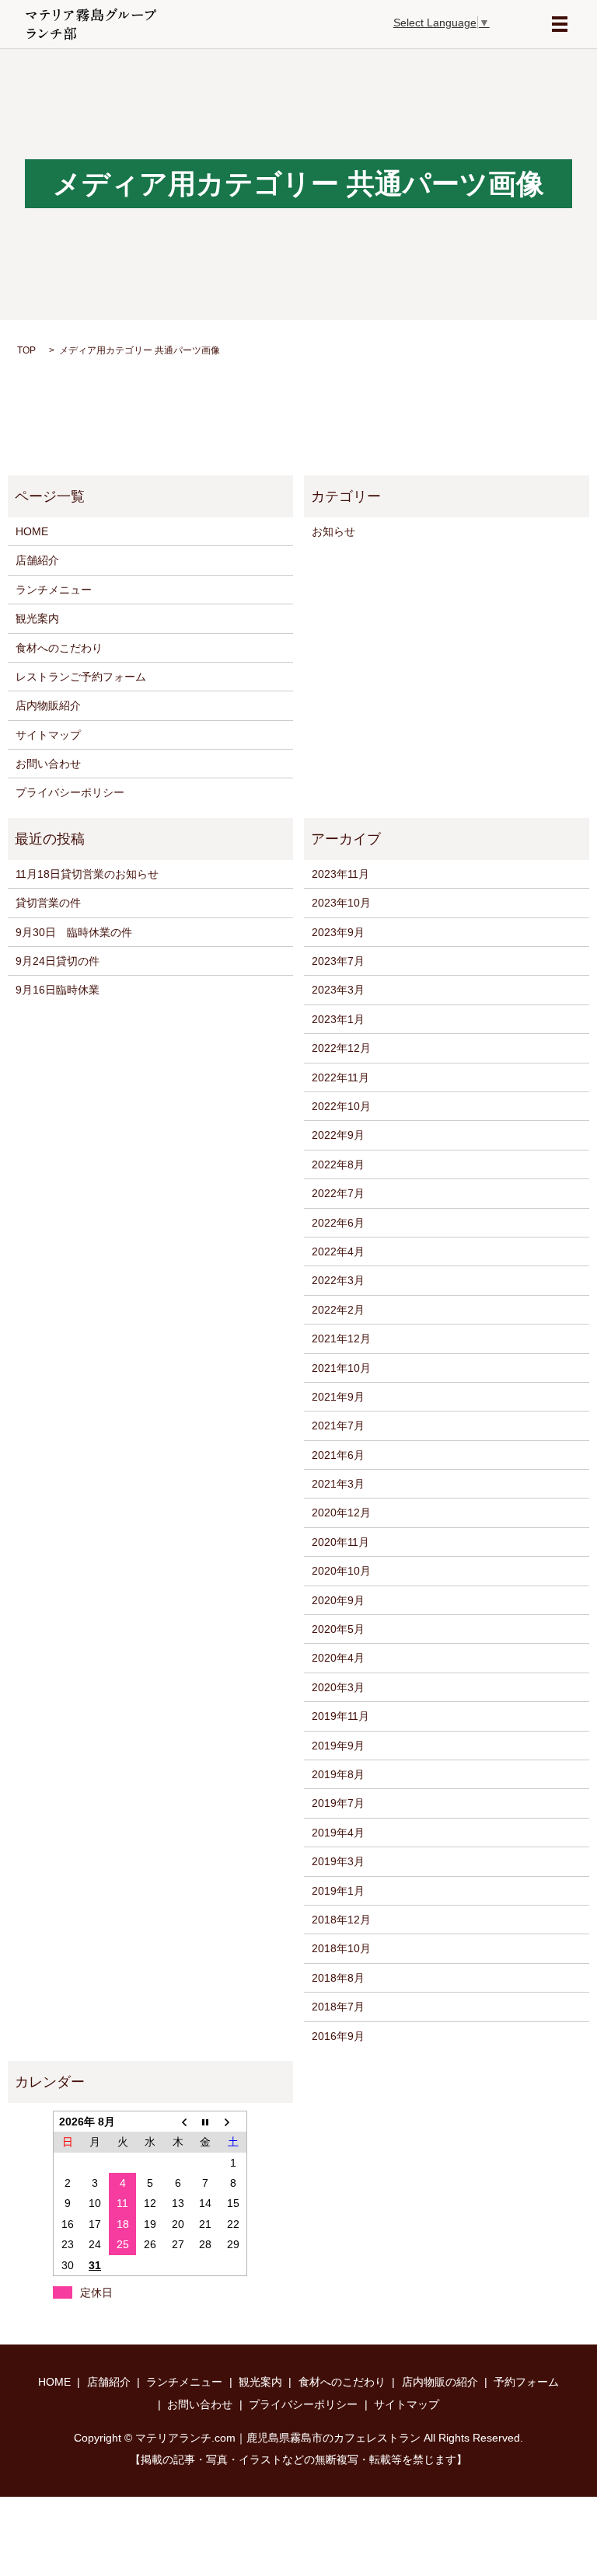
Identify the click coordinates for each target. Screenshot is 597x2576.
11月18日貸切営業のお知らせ (87, 874)
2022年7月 (338, 1193)
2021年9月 (338, 1397)
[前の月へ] (178, 2121)
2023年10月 (341, 903)
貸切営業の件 (48, 903)
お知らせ (333, 531)
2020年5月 (338, 1629)
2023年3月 (338, 990)
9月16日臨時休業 (58, 990)
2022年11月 (340, 1077)
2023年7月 (338, 961)
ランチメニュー (54, 590)
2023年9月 (338, 932)
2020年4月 (338, 1658)
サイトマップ (48, 735)
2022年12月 (341, 1048)
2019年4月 (338, 1833)
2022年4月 (338, 1251)
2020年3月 (338, 1687)
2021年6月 (338, 1455)
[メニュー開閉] (560, 24)
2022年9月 (338, 1135)
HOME (32, 531)
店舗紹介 (37, 560)
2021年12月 (341, 1338)
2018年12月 (341, 1920)
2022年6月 (338, 1223)
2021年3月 (338, 1484)
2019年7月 (338, 1803)
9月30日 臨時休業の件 (74, 932)
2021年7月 (338, 1426)
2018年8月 (338, 1978)
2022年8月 (338, 1164)
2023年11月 (340, 874)
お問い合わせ (48, 764)
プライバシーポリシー (70, 792)
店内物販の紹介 (440, 2382)
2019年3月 (338, 1861)
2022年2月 (338, 1310)
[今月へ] (206, 2121)
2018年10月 (341, 1948)
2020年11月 (340, 1542)
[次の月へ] (233, 2121)
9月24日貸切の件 (58, 961)
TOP (26, 350)
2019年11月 (340, 1716)
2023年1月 (338, 1019)
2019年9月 (338, 1746)
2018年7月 (338, 2007)
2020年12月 (341, 1513)
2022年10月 (341, 1106)
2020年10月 (341, 1571)
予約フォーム (526, 2382)
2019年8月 (338, 1774)
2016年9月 (338, 2036)
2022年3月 (338, 1280)
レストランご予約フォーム (81, 677)
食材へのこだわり (59, 648)
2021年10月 (341, 1368)
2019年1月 (338, 1891)
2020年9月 (338, 1600)
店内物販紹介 (48, 705)
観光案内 (37, 618)
